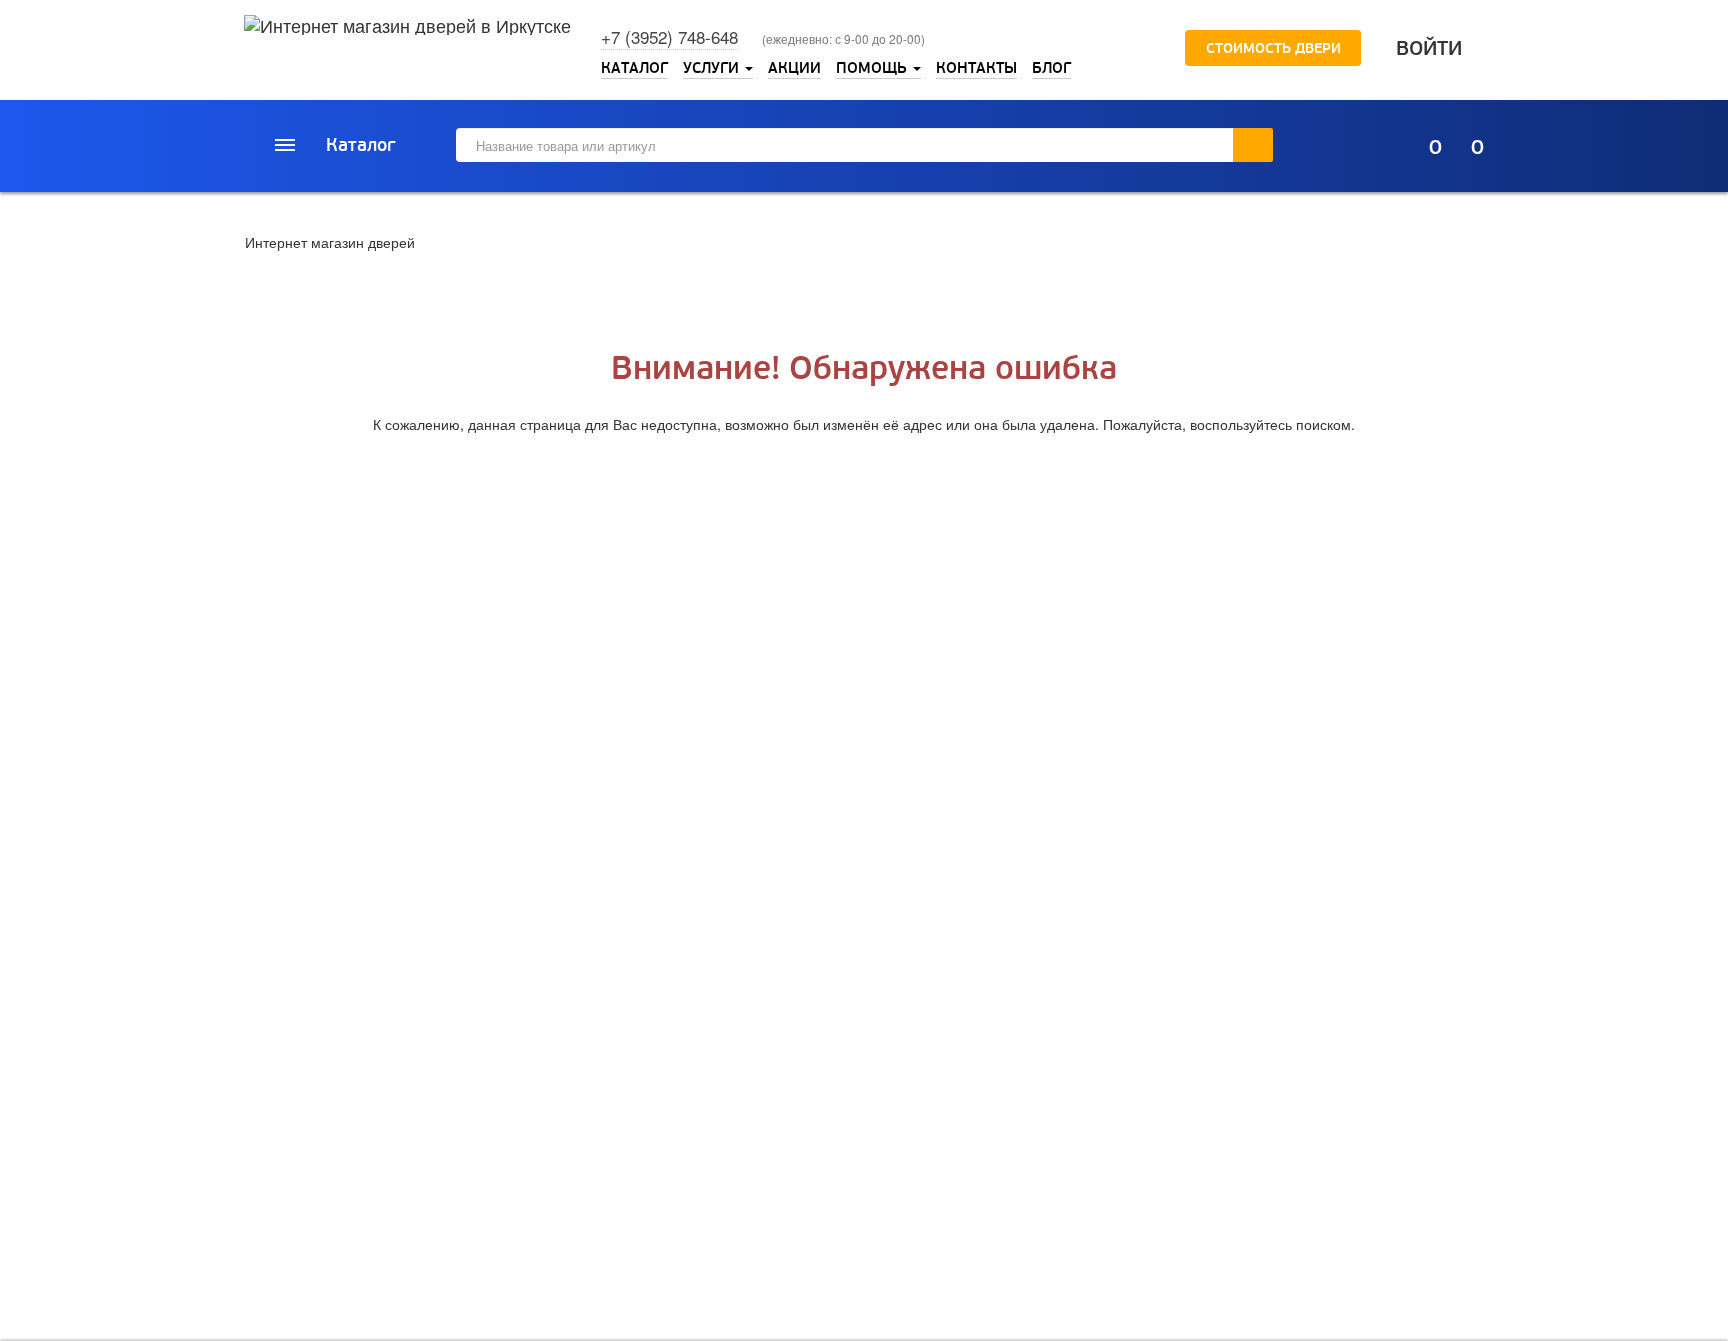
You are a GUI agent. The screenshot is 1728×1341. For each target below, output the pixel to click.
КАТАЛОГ (634, 68)
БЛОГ (1051, 68)
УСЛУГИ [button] (713, 68)
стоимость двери (1271, 48)
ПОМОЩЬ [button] (873, 68)
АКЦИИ (794, 68)
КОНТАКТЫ (976, 68)
